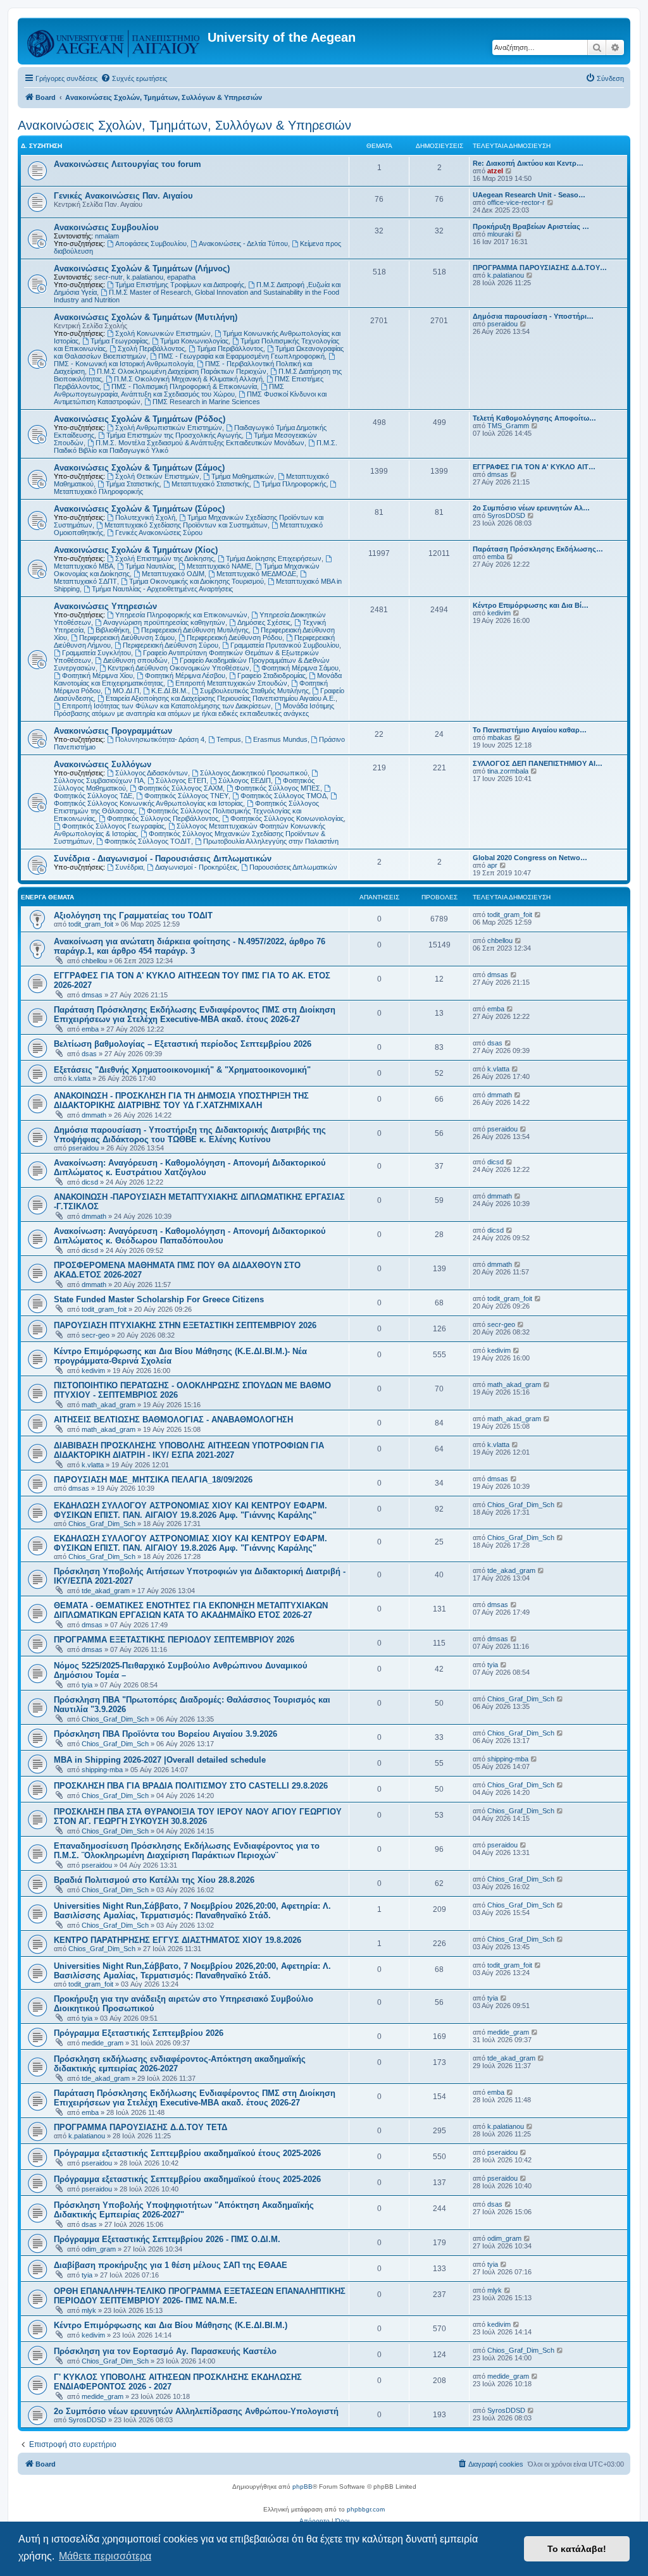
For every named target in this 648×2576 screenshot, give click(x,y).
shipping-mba (102, 1770)
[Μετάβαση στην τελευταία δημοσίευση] (538, 915)
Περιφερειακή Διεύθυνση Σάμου (127, 638)
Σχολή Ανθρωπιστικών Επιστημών (169, 428)
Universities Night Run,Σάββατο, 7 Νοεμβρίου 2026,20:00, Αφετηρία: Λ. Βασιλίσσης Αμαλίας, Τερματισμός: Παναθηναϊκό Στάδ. (192, 1911)
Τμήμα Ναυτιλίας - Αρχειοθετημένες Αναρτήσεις (162, 589)
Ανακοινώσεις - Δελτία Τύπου (243, 243)
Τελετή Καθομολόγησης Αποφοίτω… (534, 418)
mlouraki (500, 234)
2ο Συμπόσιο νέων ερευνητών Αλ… (531, 508)
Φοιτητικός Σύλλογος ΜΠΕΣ (277, 788)
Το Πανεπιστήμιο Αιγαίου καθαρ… (530, 730)
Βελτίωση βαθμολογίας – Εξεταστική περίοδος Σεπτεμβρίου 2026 (183, 1044)
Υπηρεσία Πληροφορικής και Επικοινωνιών (181, 615)
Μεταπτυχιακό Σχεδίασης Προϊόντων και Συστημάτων (186, 525)
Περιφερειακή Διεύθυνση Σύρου (171, 645)
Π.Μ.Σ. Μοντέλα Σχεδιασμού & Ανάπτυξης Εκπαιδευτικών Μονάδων (200, 443)
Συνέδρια (129, 867)
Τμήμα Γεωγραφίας (119, 341)
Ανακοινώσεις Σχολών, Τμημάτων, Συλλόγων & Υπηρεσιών (184, 125)
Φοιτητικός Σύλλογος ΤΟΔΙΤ (148, 841)
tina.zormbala (508, 771)
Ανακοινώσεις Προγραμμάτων (113, 731)
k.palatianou (145, 277)
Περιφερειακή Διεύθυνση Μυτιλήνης (195, 630)
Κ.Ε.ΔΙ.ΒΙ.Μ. (170, 691)
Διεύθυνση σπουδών (135, 660)
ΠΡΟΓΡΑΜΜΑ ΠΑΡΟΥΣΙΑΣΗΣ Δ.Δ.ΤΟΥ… (540, 268)
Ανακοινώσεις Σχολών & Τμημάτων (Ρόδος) (140, 419)
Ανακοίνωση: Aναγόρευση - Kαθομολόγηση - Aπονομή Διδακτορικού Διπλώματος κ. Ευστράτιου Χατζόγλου (190, 1168)
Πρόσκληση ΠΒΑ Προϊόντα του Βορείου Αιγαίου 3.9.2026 (165, 1734)
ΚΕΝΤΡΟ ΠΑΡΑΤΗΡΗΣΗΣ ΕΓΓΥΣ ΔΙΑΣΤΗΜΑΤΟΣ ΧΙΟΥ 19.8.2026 (178, 1940)
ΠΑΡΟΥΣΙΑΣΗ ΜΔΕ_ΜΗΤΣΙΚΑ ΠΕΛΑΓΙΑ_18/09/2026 (153, 1480)
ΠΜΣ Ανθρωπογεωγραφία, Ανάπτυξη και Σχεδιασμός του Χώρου (169, 390)
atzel (495, 171)
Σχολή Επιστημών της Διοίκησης (165, 558)
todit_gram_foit (91, 924)
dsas (89, 1054)
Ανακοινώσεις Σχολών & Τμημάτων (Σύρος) (139, 509)
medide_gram (103, 2043)
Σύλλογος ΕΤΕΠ (181, 780)
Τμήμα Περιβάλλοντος (230, 348)
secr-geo (96, 1335)
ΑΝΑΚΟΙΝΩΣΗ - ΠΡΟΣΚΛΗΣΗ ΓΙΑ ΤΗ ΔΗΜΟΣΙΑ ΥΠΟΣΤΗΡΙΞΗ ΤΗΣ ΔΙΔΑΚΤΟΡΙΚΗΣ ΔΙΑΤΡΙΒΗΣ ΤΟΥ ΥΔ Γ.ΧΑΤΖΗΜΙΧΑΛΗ (181, 1100)
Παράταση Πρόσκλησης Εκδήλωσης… (538, 549)
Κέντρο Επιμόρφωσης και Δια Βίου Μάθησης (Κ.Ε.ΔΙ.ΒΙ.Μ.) (171, 2325)
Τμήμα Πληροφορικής (294, 484)
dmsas (498, 474)
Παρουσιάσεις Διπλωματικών (293, 867)
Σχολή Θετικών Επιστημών (157, 476)
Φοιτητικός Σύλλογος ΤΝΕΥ (186, 796)
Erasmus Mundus (280, 739)
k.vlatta (79, 1078)
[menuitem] (134, 78)
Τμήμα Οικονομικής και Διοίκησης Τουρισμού (196, 581)
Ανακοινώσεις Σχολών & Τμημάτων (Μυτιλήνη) (146, 317)
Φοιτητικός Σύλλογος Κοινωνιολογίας (287, 818)
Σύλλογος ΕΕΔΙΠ (245, 780)
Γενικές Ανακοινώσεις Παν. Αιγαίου (123, 196)
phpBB (302, 2487)
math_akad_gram (109, 1405)
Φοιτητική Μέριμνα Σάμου (300, 668)
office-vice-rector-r (516, 202)
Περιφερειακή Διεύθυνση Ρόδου (234, 638)
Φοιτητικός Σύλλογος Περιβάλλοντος (163, 818)
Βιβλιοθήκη (112, 630)
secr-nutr (109, 277)
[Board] (114, 41)
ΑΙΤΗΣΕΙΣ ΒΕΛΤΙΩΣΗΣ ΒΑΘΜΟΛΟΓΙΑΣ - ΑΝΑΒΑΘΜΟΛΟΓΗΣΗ (173, 1420)
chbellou (94, 961)
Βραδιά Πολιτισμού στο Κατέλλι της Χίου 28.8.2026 (154, 1880)
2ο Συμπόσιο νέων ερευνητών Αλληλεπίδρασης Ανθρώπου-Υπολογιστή (196, 2411)
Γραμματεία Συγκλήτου (97, 653)
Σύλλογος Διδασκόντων (152, 773)
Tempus (229, 739)
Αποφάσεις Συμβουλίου (151, 243)
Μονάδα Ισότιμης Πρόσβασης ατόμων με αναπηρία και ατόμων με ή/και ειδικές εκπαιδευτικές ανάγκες (194, 710)
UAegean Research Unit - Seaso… (529, 195)
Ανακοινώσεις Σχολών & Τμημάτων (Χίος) (136, 550)
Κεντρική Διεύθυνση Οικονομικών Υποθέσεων (178, 668)
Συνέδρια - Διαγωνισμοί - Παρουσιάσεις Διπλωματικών (163, 859)
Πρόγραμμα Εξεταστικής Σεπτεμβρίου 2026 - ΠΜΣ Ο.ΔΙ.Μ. (167, 2239)
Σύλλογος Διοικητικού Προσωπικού (254, 773)
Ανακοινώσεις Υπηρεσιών (105, 606)
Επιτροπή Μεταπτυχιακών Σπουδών (231, 683)
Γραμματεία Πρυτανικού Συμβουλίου (285, 645)
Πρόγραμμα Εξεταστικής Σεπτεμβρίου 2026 (139, 2033)
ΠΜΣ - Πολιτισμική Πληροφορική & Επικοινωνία (184, 386)
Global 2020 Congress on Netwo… (530, 858)
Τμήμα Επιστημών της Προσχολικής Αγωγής (174, 435)
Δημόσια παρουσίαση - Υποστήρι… (533, 316)
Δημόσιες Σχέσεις (264, 622)
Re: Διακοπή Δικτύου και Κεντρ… (528, 163)
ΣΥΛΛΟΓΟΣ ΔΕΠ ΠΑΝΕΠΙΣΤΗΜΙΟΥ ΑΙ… (538, 763)
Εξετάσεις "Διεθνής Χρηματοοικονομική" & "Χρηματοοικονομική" (182, 1070)
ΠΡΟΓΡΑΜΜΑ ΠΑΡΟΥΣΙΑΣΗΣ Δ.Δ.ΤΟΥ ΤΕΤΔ (140, 2127)
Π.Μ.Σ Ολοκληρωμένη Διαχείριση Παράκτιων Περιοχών (182, 371)
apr (492, 865)
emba (496, 557)
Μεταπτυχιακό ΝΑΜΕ (219, 566)
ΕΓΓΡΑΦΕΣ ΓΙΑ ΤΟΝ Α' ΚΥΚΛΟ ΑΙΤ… (534, 467)
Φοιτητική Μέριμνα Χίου (97, 675)
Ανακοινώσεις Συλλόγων (103, 764)
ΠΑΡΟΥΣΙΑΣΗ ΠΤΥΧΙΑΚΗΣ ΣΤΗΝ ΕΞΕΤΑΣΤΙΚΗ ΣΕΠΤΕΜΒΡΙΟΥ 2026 (185, 1325)
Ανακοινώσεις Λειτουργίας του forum (128, 164)
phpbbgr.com (366, 2509)
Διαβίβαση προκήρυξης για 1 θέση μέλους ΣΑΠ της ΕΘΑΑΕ (171, 2265)
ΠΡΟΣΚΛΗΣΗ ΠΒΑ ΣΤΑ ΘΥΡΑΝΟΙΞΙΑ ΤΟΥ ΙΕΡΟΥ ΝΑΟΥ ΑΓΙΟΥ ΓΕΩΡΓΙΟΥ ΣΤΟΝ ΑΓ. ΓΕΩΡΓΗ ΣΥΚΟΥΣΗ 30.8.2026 (198, 1816)
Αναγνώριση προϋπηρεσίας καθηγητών (164, 622)
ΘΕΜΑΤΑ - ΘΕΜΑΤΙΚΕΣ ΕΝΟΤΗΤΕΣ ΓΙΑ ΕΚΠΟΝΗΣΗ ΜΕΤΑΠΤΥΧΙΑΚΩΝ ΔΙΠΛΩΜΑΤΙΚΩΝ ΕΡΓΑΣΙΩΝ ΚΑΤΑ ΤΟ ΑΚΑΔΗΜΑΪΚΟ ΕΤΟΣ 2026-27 (191, 1610)
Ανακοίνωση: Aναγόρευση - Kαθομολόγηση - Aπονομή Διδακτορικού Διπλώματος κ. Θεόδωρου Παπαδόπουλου (190, 1236)
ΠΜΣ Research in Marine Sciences (206, 402)
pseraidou (502, 324)
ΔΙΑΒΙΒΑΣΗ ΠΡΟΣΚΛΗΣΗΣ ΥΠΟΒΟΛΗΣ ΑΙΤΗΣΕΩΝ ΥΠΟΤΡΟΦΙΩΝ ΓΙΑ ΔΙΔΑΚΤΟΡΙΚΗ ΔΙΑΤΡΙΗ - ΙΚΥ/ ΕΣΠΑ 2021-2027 (189, 1450)
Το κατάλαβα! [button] (577, 2549)
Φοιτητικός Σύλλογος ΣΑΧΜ (180, 788)
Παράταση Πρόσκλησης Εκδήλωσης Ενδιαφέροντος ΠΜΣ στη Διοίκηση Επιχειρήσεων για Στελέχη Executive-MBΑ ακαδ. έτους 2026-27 (195, 1014)
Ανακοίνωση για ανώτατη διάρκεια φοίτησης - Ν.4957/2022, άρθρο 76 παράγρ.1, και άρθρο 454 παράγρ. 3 (190, 946)
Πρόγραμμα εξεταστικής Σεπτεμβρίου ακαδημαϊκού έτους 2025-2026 (187, 2153)
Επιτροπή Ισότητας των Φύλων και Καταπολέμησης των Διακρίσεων (166, 706)
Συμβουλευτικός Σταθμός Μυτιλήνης (254, 691)
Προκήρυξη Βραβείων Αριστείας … (531, 226)
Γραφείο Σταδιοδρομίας (271, 675)
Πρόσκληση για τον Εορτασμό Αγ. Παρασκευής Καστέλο (165, 2351)
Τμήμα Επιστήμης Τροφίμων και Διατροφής (180, 285)
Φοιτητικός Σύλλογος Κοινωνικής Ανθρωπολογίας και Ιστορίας (148, 803)
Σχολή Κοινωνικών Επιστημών (163, 333)
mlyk (89, 2310)
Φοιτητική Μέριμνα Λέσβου (185, 675)
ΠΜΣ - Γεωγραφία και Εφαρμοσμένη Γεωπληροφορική (241, 356)
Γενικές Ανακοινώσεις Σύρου (159, 533)
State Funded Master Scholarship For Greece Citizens (159, 1299)
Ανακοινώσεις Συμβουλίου (106, 227)
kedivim (499, 613)
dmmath (94, 1115)
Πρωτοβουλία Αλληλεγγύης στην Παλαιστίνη (271, 841)
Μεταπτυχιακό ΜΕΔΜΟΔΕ (256, 574)
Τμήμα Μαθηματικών (243, 476)
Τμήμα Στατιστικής (133, 484)
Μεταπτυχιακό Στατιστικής (210, 484)
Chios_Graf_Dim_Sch (102, 1524)
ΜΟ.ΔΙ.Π (126, 691)
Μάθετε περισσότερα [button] (105, 2556)
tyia (87, 1685)
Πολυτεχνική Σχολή (145, 517)
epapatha (181, 277)
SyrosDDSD (506, 515)
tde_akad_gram (106, 1591)
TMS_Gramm (508, 426)
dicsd (90, 1182)
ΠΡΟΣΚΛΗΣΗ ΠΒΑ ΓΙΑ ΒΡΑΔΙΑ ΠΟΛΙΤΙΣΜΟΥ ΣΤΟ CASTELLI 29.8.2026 (191, 1786)
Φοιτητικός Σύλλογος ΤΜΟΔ (283, 796)
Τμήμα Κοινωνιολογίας (194, 341)
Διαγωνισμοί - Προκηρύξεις (196, 867)
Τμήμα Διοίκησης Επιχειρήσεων (274, 558)
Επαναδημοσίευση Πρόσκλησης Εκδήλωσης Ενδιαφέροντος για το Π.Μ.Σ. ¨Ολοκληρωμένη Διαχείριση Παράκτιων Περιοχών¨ (187, 1851)
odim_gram (99, 2249)
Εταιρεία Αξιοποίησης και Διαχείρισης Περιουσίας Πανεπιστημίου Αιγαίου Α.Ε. (221, 698)
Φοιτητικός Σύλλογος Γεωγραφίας (113, 826)
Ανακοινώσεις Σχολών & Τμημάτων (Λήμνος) (142, 268)
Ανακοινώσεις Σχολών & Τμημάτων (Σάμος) (139, 468)
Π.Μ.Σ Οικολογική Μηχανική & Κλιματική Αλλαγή (188, 379)
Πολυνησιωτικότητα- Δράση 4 (160, 739)
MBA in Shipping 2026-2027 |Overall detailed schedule (160, 1760)
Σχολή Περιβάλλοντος (151, 348)
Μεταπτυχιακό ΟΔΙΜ (173, 574)
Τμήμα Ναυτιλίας (150, 566)
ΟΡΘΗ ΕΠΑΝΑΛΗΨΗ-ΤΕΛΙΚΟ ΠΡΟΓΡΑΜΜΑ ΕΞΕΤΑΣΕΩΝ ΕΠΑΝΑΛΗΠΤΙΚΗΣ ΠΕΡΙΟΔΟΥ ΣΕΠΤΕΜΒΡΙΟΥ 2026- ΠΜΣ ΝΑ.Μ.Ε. (200, 2296)
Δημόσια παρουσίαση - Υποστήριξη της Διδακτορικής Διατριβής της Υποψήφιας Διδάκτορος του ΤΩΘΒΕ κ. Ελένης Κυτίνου (190, 1135)
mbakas (500, 737)
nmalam (107, 236)
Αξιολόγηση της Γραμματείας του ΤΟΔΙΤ (133, 915)
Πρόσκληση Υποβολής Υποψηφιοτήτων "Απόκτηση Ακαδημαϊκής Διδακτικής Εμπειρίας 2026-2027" (184, 2210)
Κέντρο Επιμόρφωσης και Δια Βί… (531, 605)
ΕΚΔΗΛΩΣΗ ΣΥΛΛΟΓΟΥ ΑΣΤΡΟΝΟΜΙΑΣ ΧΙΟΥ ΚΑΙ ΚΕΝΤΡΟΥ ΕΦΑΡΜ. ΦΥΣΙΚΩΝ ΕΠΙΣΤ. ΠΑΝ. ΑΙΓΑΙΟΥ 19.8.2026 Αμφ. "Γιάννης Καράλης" (190, 1510)
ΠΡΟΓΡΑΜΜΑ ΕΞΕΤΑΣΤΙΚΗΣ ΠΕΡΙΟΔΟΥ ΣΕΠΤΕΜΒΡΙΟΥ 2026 (174, 1640)
